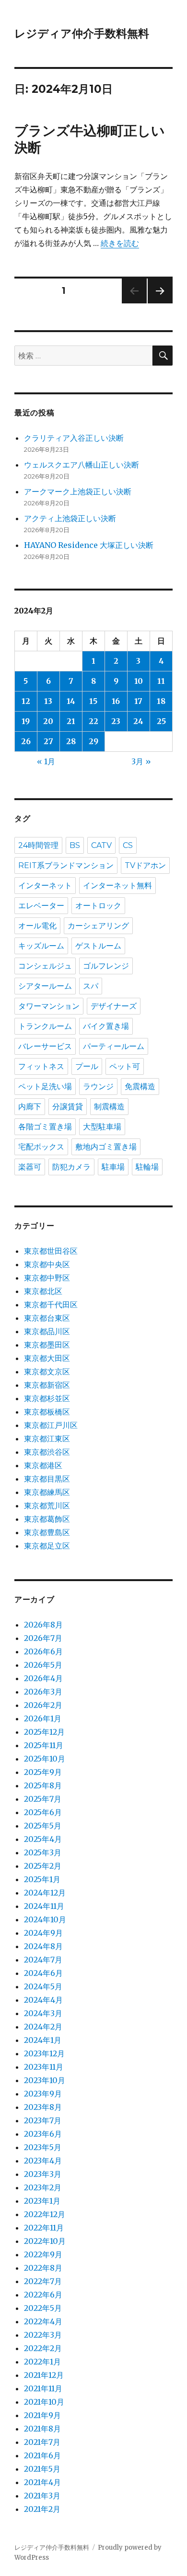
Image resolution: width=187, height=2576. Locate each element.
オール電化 (37, 926)
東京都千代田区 (51, 1305)
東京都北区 (43, 1291)
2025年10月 (45, 1759)
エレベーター (41, 906)
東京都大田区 (47, 1358)
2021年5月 (42, 2469)
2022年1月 (42, 2362)
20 (48, 721)
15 (93, 701)
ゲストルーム (98, 946)
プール (87, 1066)
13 (48, 701)
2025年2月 (43, 1866)
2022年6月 (43, 2295)
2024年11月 (44, 1906)
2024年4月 (43, 2000)
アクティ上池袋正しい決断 (70, 518)
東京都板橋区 (47, 1412)
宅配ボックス (41, 1147)
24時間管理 (38, 845)
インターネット (45, 886)
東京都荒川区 (47, 1505)
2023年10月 (45, 2080)
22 (93, 721)
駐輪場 (147, 1167)
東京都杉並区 (47, 1398)
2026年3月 (43, 1692)
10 (139, 681)
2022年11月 (44, 2228)
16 (116, 701)
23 (116, 721)
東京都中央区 (47, 1264)
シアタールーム (45, 986)
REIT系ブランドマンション (66, 865)
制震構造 (109, 1107)
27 (48, 741)
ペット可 (125, 1066)
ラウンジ (98, 1087)
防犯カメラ (71, 1167)
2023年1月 (42, 2201)
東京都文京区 (47, 1372)
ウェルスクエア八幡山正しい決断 (82, 465)
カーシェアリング (98, 926)
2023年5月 (43, 2147)
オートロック (98, 906)
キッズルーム (41, 946)
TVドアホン (145, 865)
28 (71, 741)
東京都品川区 (47, 1331)
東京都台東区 (47, 1318)
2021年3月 (42, 2496)
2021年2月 (42, 2509)
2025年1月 (42, 1879)
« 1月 (46, 761)
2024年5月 (43, 1986)
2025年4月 (43, 1839)
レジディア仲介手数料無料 (82, 33)
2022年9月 (43, 2254)
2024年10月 (45, 1919)
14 (71, 701)
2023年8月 (43, 2107)
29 (93, 741)
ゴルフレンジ (106, 966)
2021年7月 (42, 2442)
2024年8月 (43, 1946)
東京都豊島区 (47, 1532)
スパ (91, 986)
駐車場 (113, 1167)
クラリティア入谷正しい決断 (74, 438)
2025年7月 (43, 1799)
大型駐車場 (102, 1127)
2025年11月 (44, 1745)
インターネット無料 (117, 886)
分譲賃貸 (68, 1107)
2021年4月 (42, 2482)
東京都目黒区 (47, 1479)
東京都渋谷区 (47, 1452)
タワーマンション (49, 1006)
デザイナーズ (114, 1006)
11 (161, 681)
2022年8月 (43, 2268)
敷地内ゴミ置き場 (106, 1147)
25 (161, 721)
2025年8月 (43, 1785)
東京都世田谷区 (51, 1251)
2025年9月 (43, 1772)
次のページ (157, 303)
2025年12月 (44, 1732)
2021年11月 (43, 2388)
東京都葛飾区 (47, 1519)
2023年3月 (43, 2174)
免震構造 (140, 1087)
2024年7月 (43, 1960)
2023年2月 (43, 2187)
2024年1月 (43, 2040)
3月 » (141, 761)
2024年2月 (43, 2027)
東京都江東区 (47, 1439)
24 (138, 721)
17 (138, 701)
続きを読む (120, 243)
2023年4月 (43, 2161)
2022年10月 (45, 2241)
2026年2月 (43, 1705)
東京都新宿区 (47, 1385)
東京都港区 (43, 1465)
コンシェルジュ (45, 966)
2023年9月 (43, 2094)
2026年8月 (43, 1625)
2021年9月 (42, 2415)
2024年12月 (45, 1893)
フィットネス (41, 1066)
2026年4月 (43, 1678)
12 (26, 701)
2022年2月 (43, 2348)
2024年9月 (43, 1933)
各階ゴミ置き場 (45, 1127)
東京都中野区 (47, 1278)
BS (75, 845)
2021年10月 (44, 2402)
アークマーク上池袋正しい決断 (78, 491)
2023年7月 (43, 2120)
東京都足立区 (47, 1546)
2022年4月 (43, 2321)
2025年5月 (43, 1826)
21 (71, 721)
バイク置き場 (106, 1026)
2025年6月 (43, 1812)
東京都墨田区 (47, 1345)
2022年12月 (45, 2214)
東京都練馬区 (47, 1492)
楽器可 (30, 1167)
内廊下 (30, 1107)
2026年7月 (43, 1638)
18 (161, 701)
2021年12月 (44, 2375)
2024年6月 (43, 1973)
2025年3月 (43, 1852)
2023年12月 (44, 2053)
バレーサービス (45, 1046)
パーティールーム (114, 1046)
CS (128, 845)
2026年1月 (43, 1718)
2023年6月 (43, 2134)
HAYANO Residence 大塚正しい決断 (89, 545)
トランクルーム (45, 1026)
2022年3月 (43, 2335)
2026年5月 (43, 1665)
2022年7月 (43, 2281)
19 (26, 721)
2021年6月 (42, 2455)
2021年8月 (42, 2429)
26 (26, 741)
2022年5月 (43, 2308)
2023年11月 (44, 2067)
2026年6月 (43, 1651)
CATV (101, 845)
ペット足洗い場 (45, 1087)
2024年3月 (43, 2013)
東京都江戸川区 (51, 1425)
